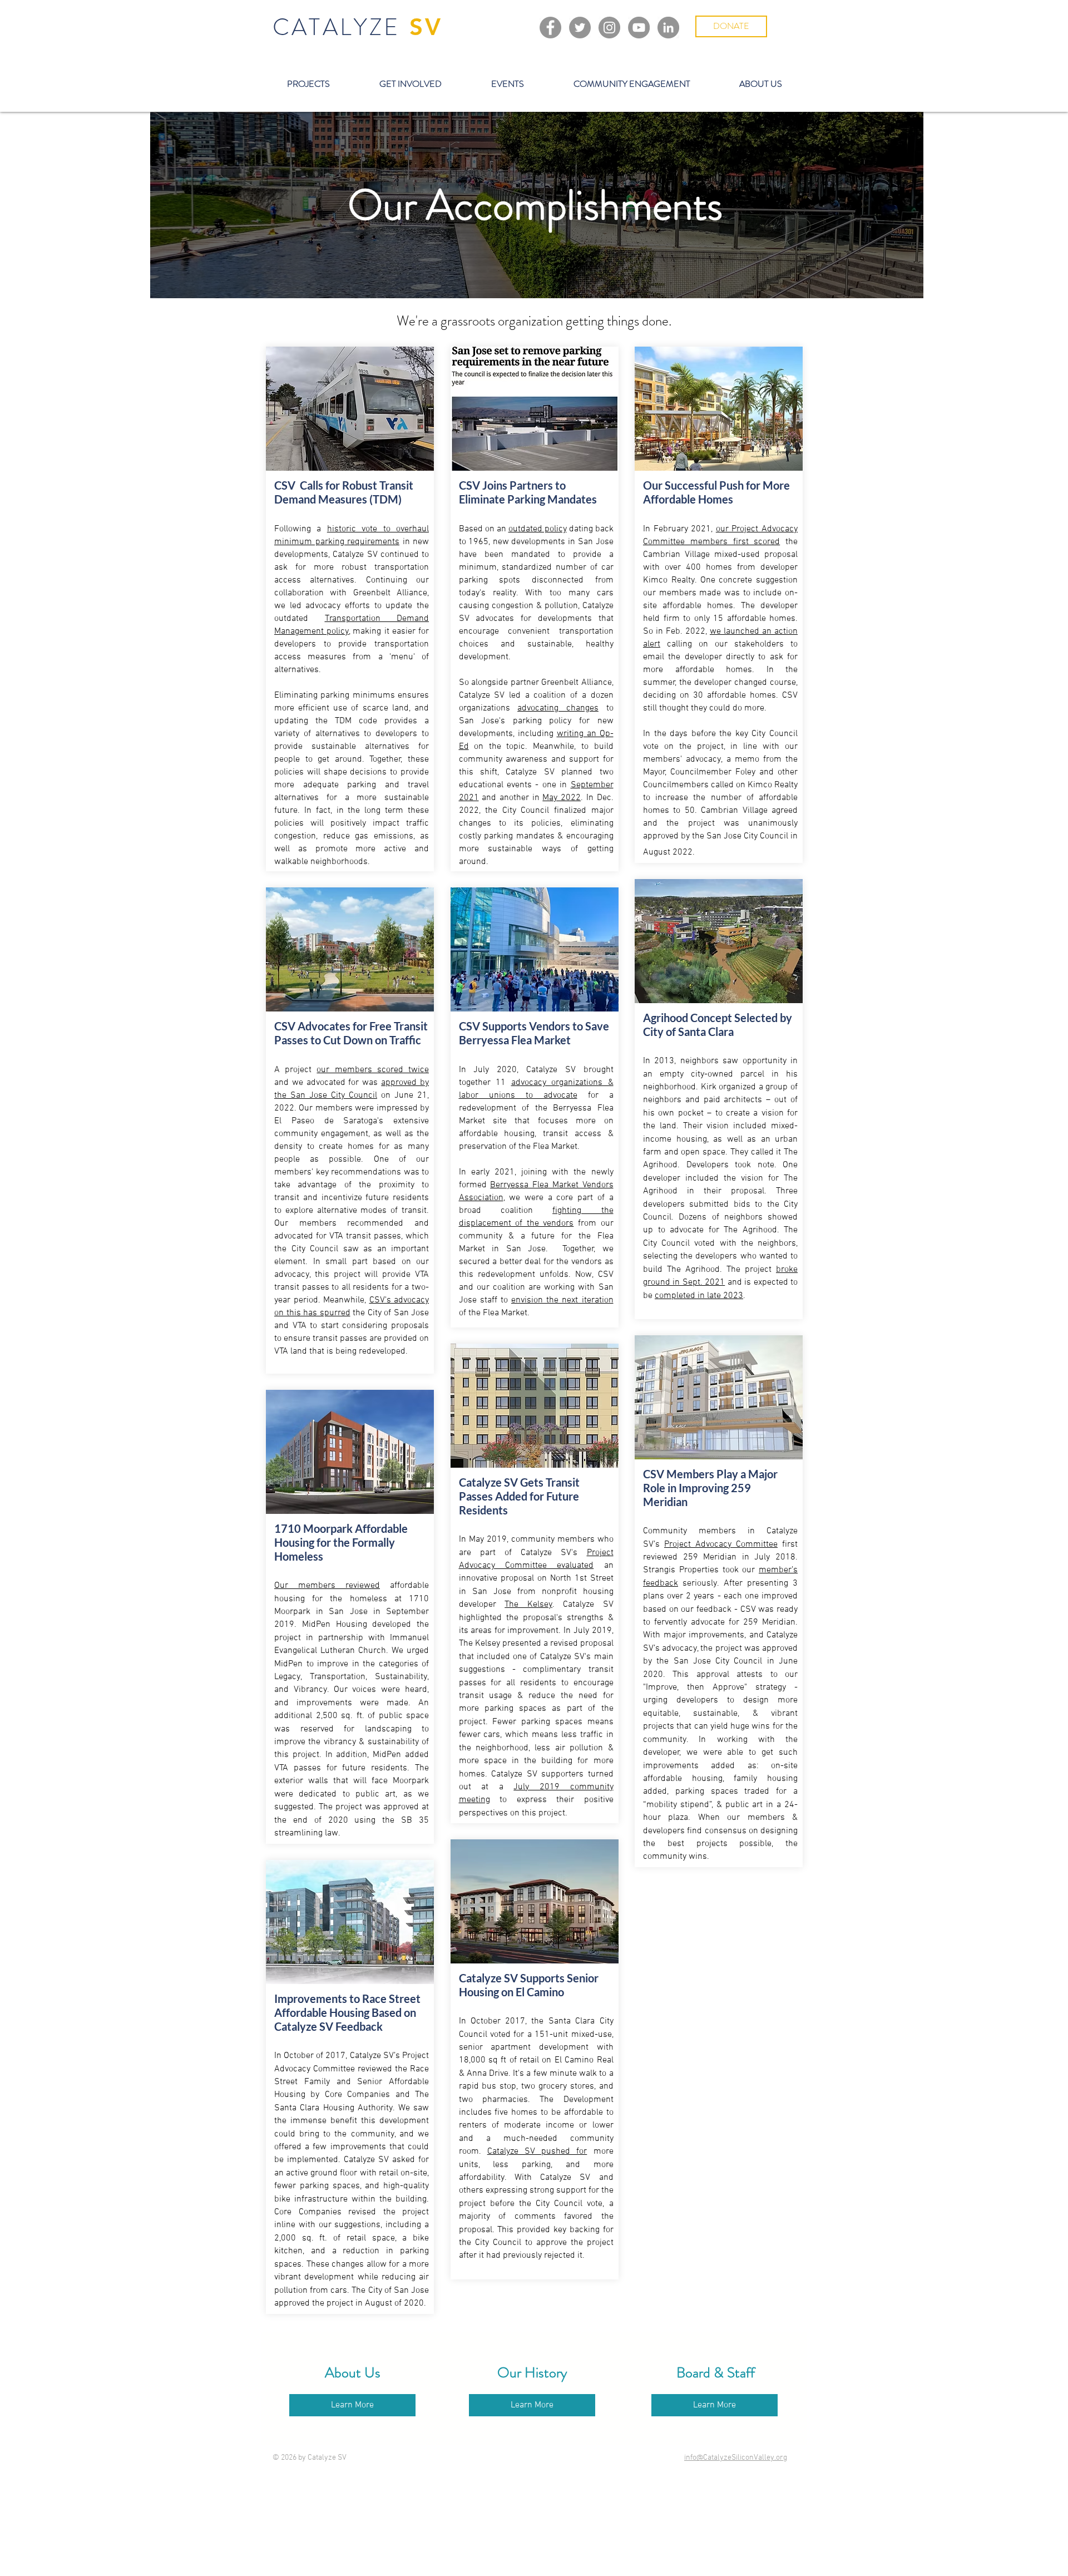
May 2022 (562, 798)
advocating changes (558, 708)
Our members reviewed (327, 1586)
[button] (308, 84)
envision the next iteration (562, 1300)
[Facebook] (550, 28)
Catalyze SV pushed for (537, 2151)
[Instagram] (609, 28)
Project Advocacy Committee (721, 1544)
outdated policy (538, 529)
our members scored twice (373, 1070)
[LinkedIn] (668, 28)
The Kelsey (528, 1605)
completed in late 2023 (699, 1296)
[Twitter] (580, 28)
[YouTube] (639, 28)
